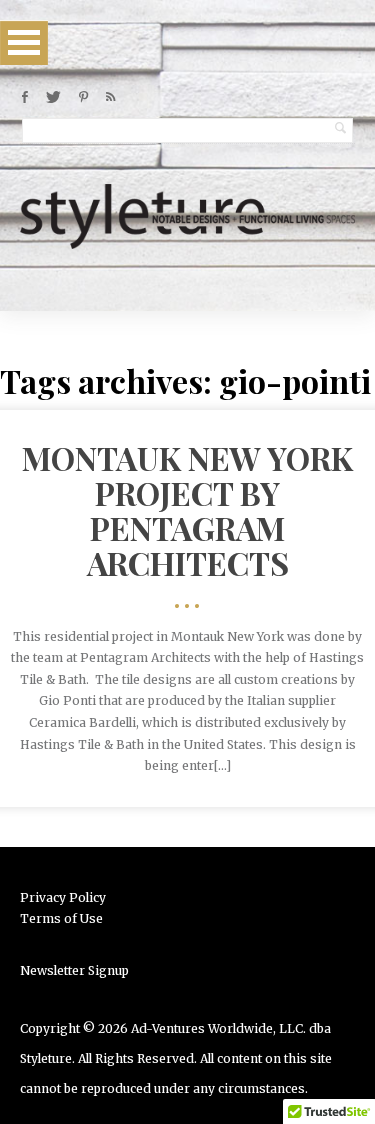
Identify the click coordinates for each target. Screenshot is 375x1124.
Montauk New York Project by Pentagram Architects (187, 510)
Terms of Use (61, 918)
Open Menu (24, 42)
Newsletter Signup (74, 970)
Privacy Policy (63, 897)
